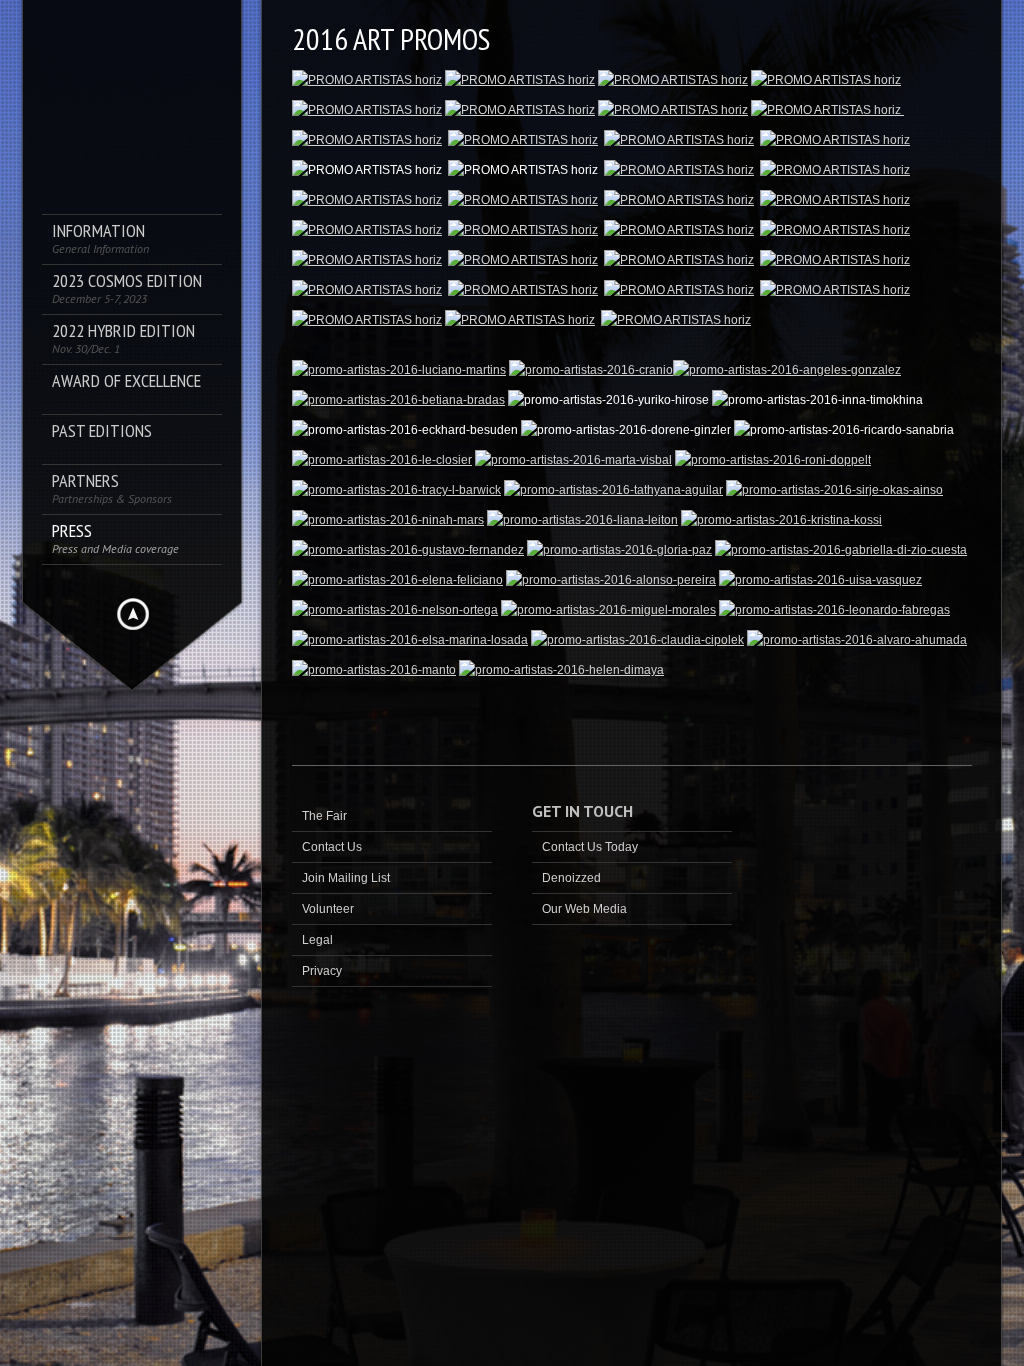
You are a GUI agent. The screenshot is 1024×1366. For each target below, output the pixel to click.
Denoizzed (571, 878)
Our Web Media (584, 909)
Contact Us (332, 847)
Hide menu (133, 614)
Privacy (322, 971)
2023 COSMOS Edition (127, 288)
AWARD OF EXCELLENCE (126, 381)
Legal (317, 940)
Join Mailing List (346, 878)
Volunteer (328, 909)
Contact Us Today (590, 847)
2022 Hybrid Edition (123, 338)
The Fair (324, 816)
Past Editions (102, 431)
